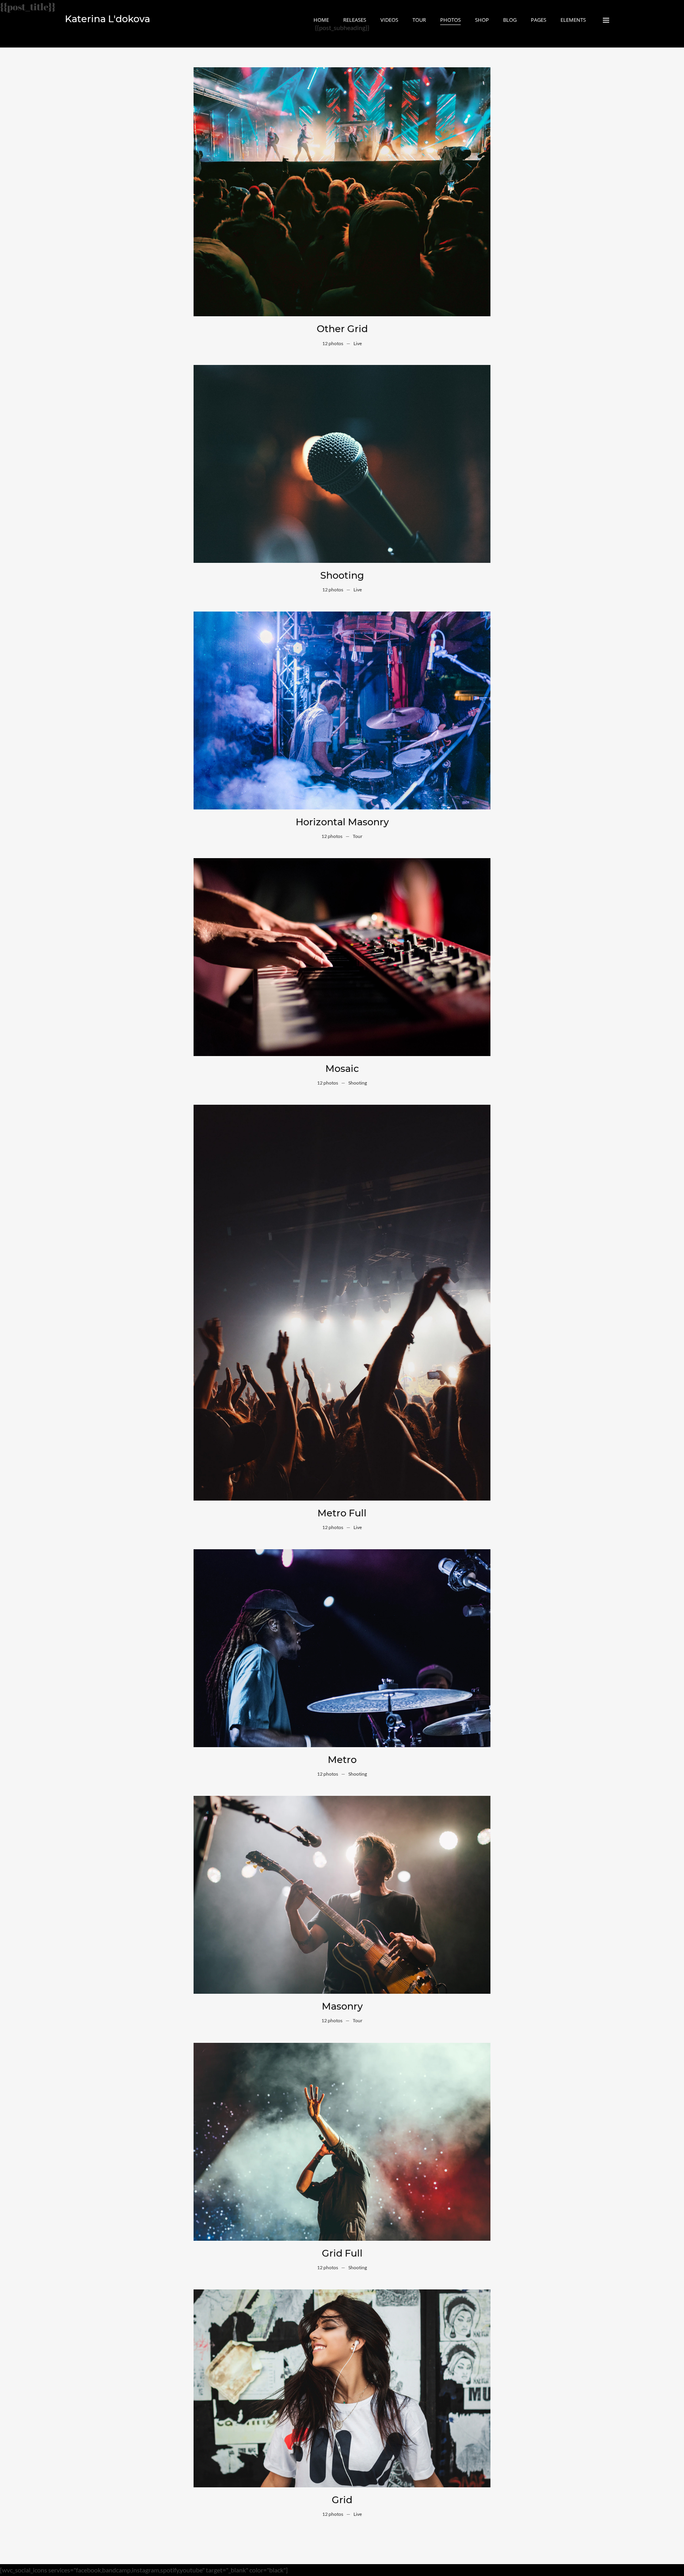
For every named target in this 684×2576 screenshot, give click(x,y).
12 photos (333, 343)
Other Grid (342, 329)
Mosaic (342, 1069)
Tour (358, 836)
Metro (342, 1760)
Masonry (342, 2006)
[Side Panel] (606, 20)
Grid (342, 2500)
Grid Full (342, 2253)
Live (358, 343)
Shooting (342, 575)
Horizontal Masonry (342, 822)
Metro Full (342, 1513)
